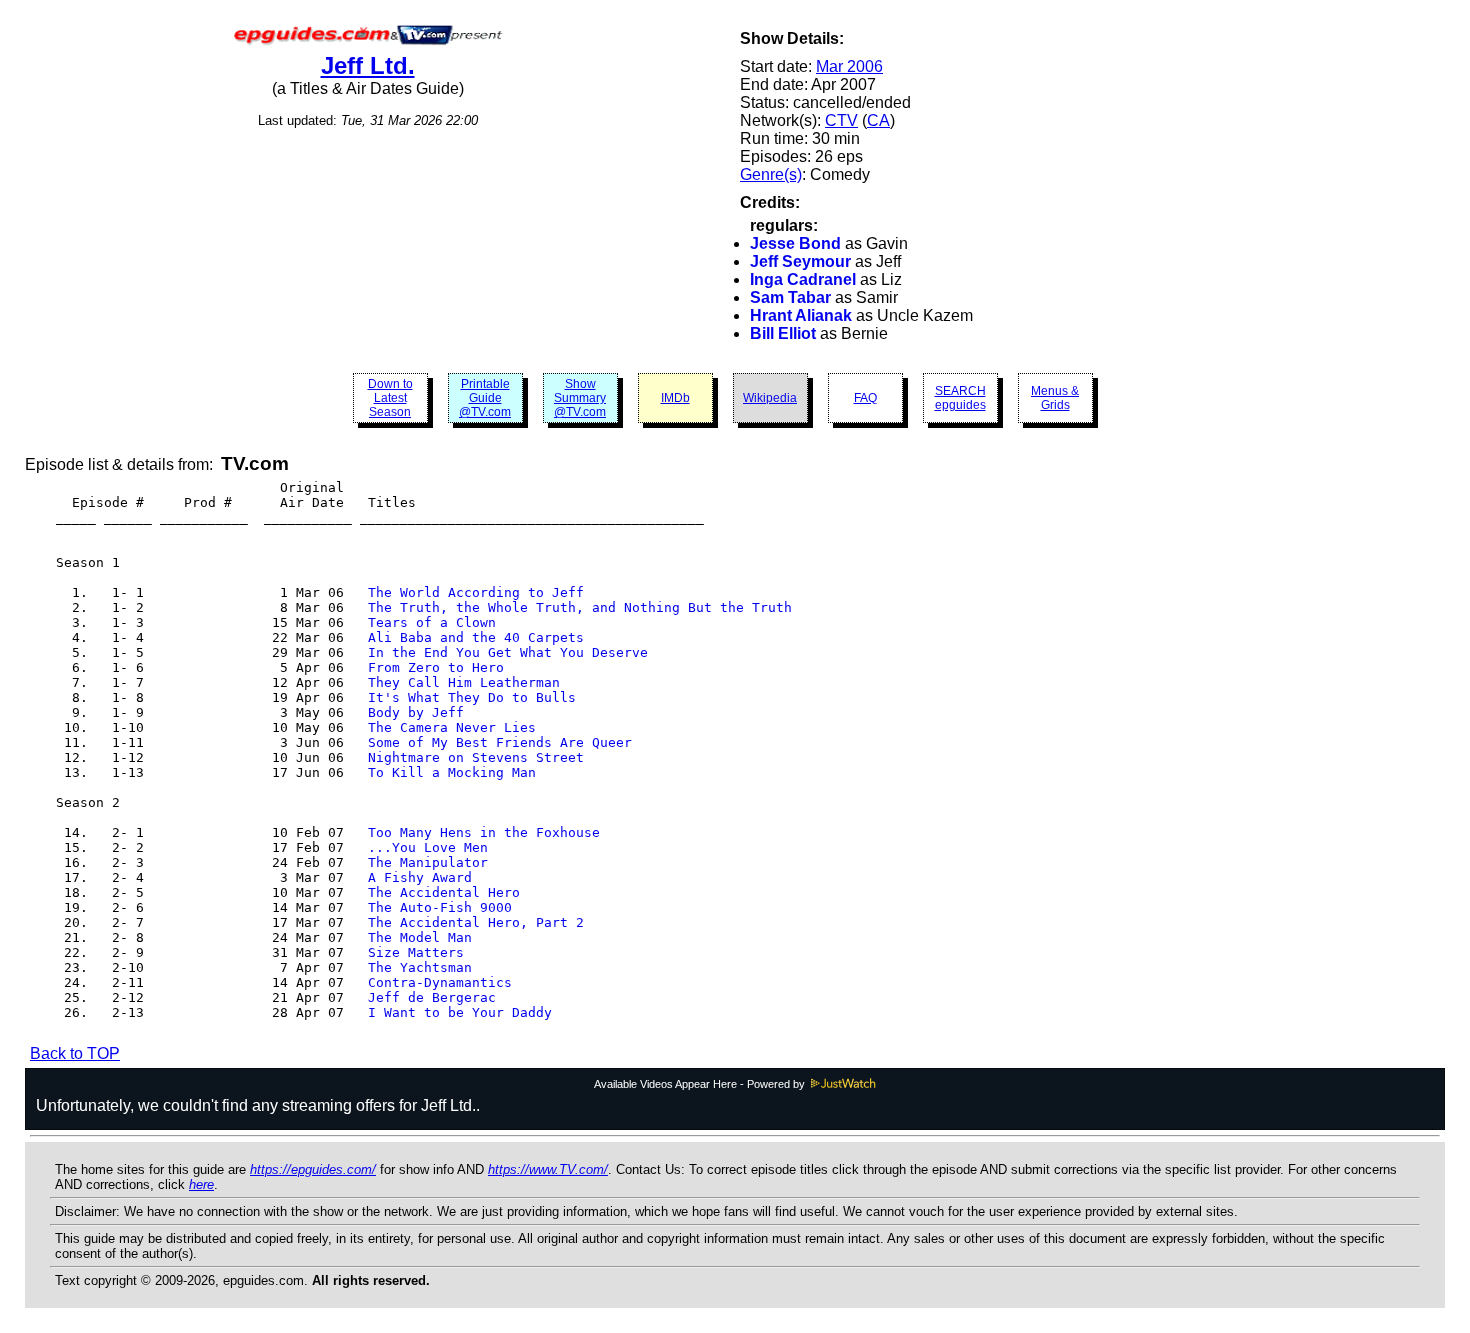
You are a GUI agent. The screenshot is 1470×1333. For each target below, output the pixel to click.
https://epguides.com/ (313, 1169)
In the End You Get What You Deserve (508, 652)
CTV (841, 120)
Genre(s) (771, 174)
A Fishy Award (420, 877)
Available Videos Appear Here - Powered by (701, 1084)
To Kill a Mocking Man (452, 772)
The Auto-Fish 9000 (440, 907)
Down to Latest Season (390, 398)
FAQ (865, 398)
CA (878, 120)
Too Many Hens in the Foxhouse (484, 832)
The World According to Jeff (476, 592)
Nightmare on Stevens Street (476, 757)
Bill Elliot (783, 333)
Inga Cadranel (803, 279)
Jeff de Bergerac (432, 997)
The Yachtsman (420, 967)
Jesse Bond (795, 243)
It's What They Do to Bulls (472, 697)
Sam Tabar (790, 297)
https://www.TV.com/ (548, 1169)
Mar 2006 (849, 66)
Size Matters (416, 952)
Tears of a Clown (432, 622)
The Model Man (420, 937)
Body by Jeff (416, 712)
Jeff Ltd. (368, 65)
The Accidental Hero (444, 892)
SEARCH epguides (960, 398)
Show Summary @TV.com (580, 398)
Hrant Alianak (801, 315)
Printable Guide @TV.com (485, 398)
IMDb (675, 398)
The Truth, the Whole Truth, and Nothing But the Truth (580, 607)
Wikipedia (770, 398)
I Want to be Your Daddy (460, 1012)
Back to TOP (75, 1053)
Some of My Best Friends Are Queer (500, 742)
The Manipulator (428, 862)
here (201, 1184)
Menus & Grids (1055, 398)
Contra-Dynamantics (440, 982)
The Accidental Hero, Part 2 (476, 922)
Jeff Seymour (800, 261)
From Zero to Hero (436, 667)
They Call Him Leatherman (464, 682)
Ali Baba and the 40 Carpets (476, 637)
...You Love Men (428, 847)
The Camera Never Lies (452, 727)
